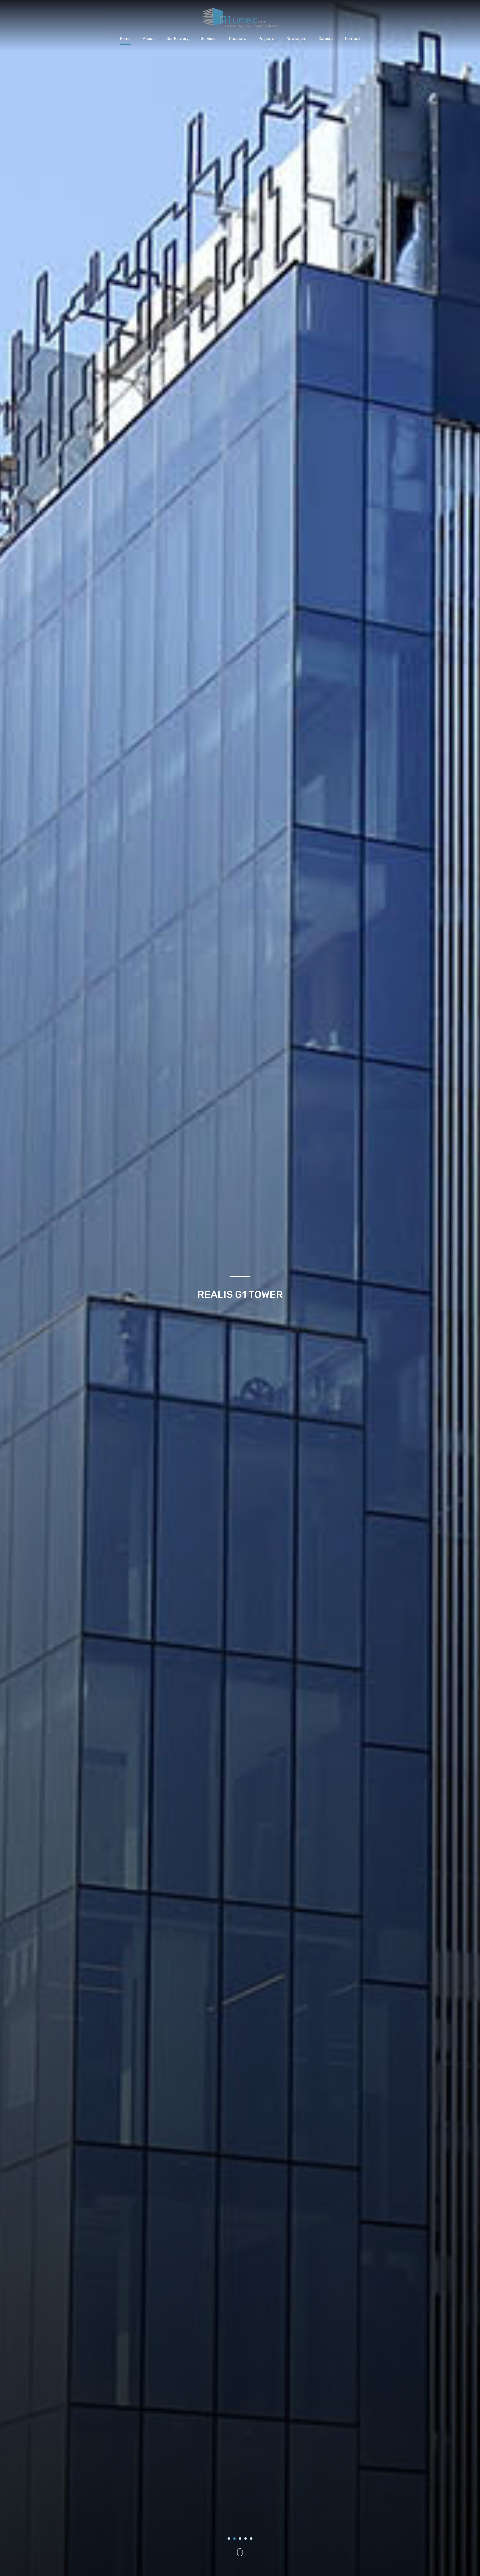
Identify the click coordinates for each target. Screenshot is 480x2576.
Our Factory (177, 39)
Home (125, 39)
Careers (326, 39)
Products (237, 39)
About (148, 39)
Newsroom (296, 39)
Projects (266, 39)
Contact (353, 39)
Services (209, 39)
